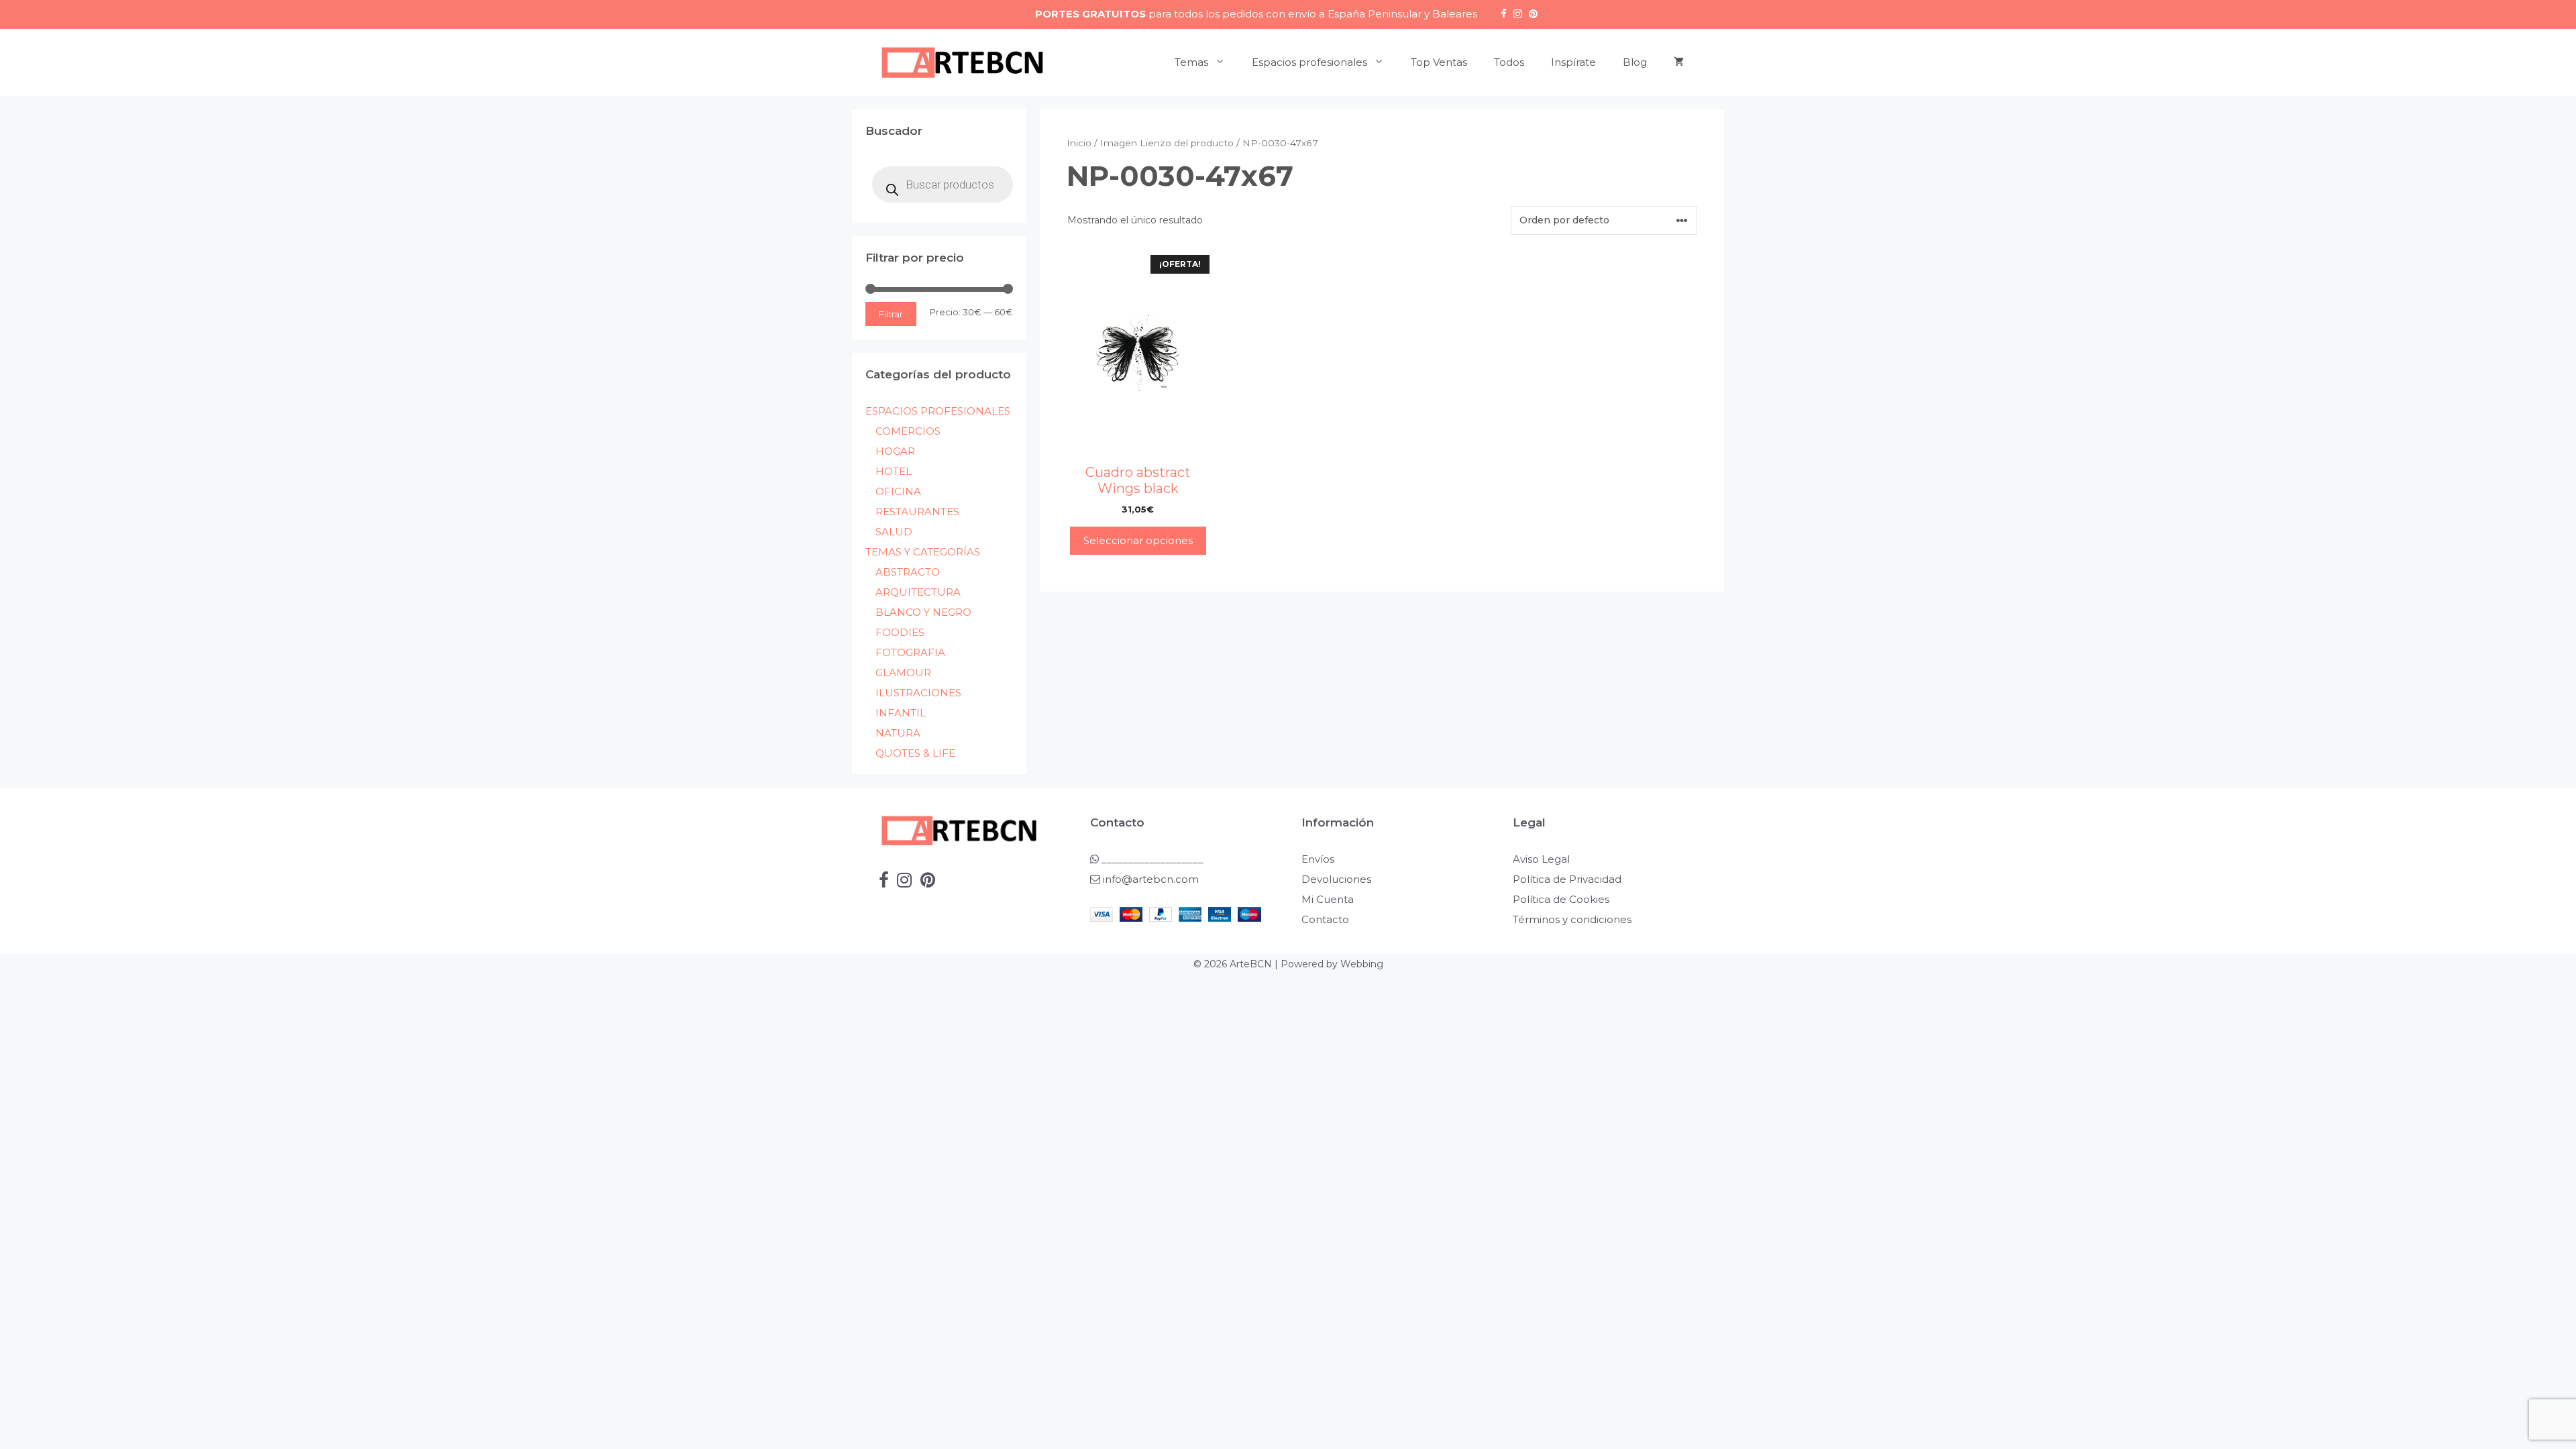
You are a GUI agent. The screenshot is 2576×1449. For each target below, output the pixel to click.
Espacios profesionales (1309, 62)
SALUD (894, 532)
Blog (1635, 62)
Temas (1191, 62)
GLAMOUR (903, 673)
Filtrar (891, 314)
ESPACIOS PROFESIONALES (938, 411)
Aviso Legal (1541, 859)
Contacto (1325, 919)
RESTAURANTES (917, 512)
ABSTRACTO (908, 572)
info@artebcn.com (1151, 879)
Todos (1509, 62)
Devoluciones (1336, 879)
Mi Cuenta (1328, 899)
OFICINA (898, 491)
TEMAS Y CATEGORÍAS (923, 552)
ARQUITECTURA (918, 592)
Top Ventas (1439, 62)
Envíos (1318, 859)
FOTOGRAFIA (910, 652)
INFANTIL (901, 713)
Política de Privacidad (1567, 879)
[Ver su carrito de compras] (1679, 62)
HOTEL (894, 471)
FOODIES (900, 632)
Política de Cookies (1561, 899)
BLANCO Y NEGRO (923, 612)
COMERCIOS (908, 431)
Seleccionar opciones (1138, 540)
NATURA (898, 733)
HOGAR (895, 451)
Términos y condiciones (1572, 919)
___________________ (1151, 859)
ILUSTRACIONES (918, 693)
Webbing (1362, 964)
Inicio (1079, 143)
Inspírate (1573, 62)
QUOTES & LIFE (915, 753)
